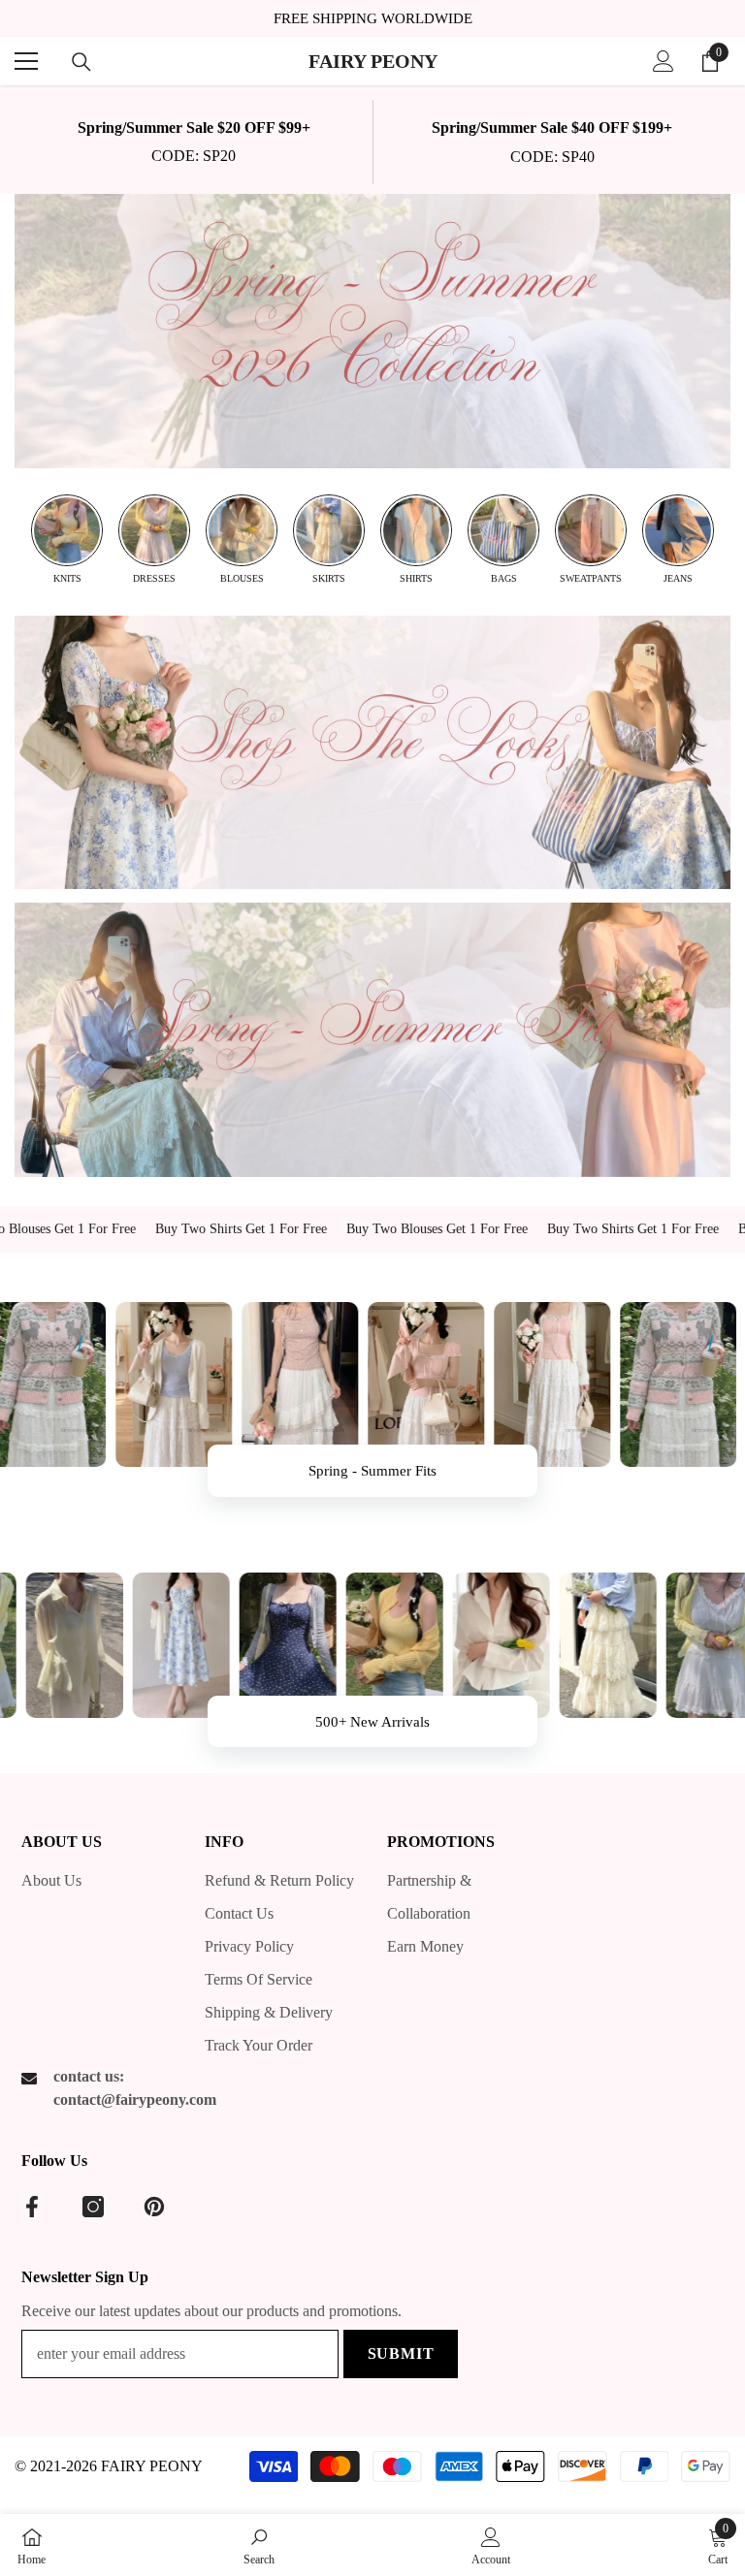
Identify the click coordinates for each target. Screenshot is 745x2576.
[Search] (81, 62)
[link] (194, 142)
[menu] (26, 61)
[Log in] (664, 61)
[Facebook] (32, 2207)
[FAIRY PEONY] (372, 331)
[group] (67, 540)
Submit (401, 2353)
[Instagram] (93, 2207)
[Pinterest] (154, 2207)
